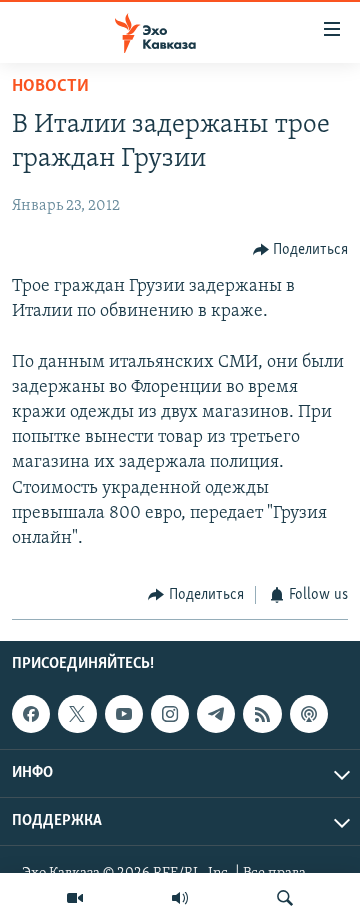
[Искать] (285, 898)
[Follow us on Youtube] (124, 714)
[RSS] (262, 714)
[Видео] (75, 898)
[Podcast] (309, 714)
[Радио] (180, 898)
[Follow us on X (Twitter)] (77, 714)
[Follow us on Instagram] (170, 714)
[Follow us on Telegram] (216, 714)
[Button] (301, 250)
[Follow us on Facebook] (31, 714)
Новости (50, 87)
